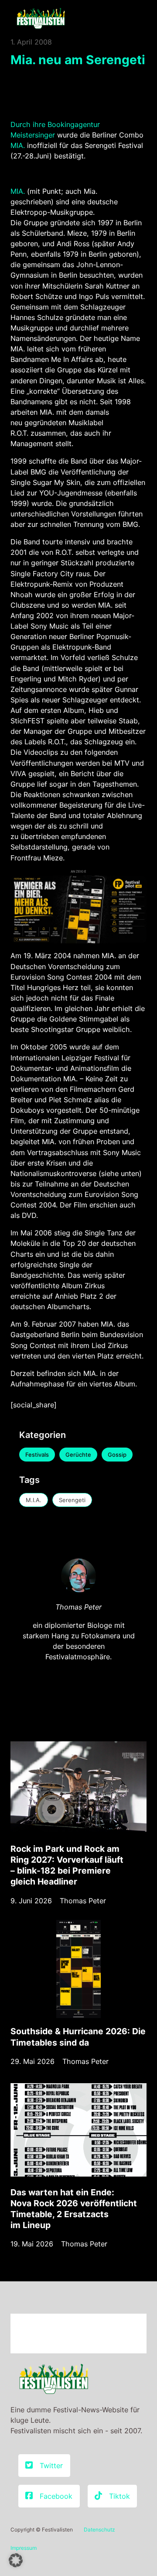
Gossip (117, 1455)
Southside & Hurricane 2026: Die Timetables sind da (78, 2037)
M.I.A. (34, 1500)
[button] (16, 2560)
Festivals (37, 1455)
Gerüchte (78, 1455)
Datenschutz (99, 2530)
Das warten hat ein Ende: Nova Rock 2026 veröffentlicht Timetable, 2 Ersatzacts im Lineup (74, 2209)
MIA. (18, 145)
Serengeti (72, 1500)
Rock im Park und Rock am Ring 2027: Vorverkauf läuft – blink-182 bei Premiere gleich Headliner (67, 1865)
